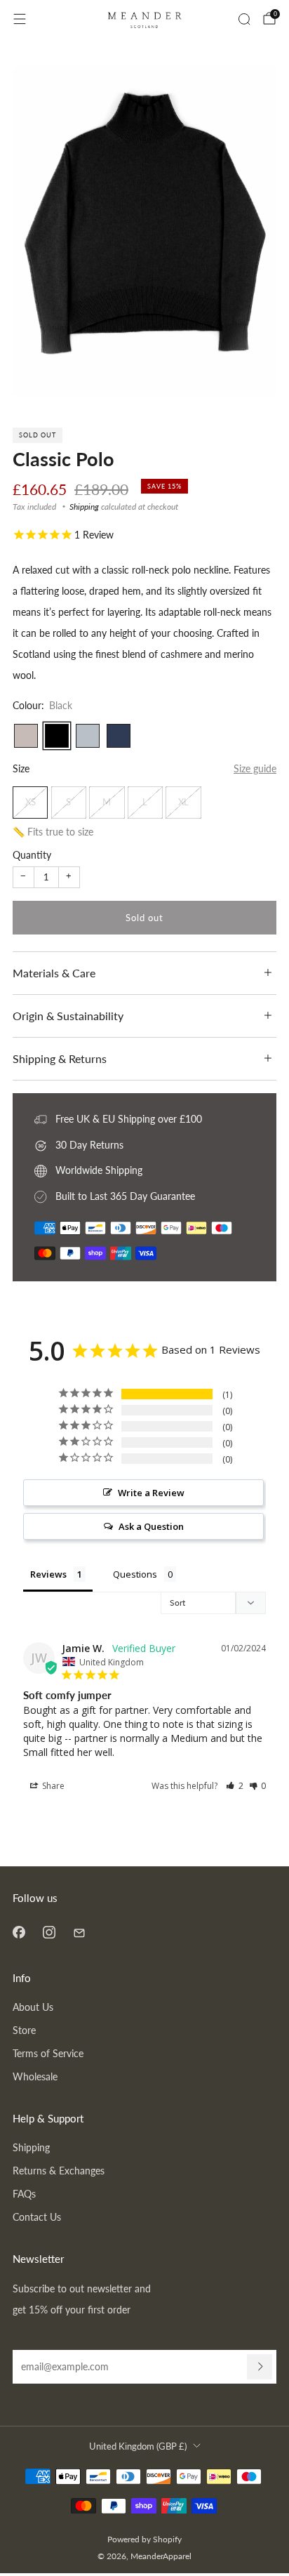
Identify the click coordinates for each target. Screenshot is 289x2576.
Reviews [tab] (48, 1574)
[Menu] (20, 19)
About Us (33, 2007)
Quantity (32, 855)
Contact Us (37, 2217)
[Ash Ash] (26, 736)
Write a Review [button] (151, 1493)
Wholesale (35, 2076)
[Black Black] (57, 736)
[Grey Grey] (88, 736)
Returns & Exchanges (59, 2171)
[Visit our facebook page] (19, 1932)
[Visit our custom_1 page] (79, 1932)
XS (31, 802)
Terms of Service (48, 2053)
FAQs (24, 2194)
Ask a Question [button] (151, 1526)
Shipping (84, 507)
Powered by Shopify (144, 2539)
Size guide (255, 768)
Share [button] (52, 1786)
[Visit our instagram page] (49, 1932)
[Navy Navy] (119, 736)
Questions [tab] (135, 1574)
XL (183, 802)
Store (24, 2030)
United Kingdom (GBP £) (138, 2446)
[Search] (244, 19)
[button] (235, 1786)
